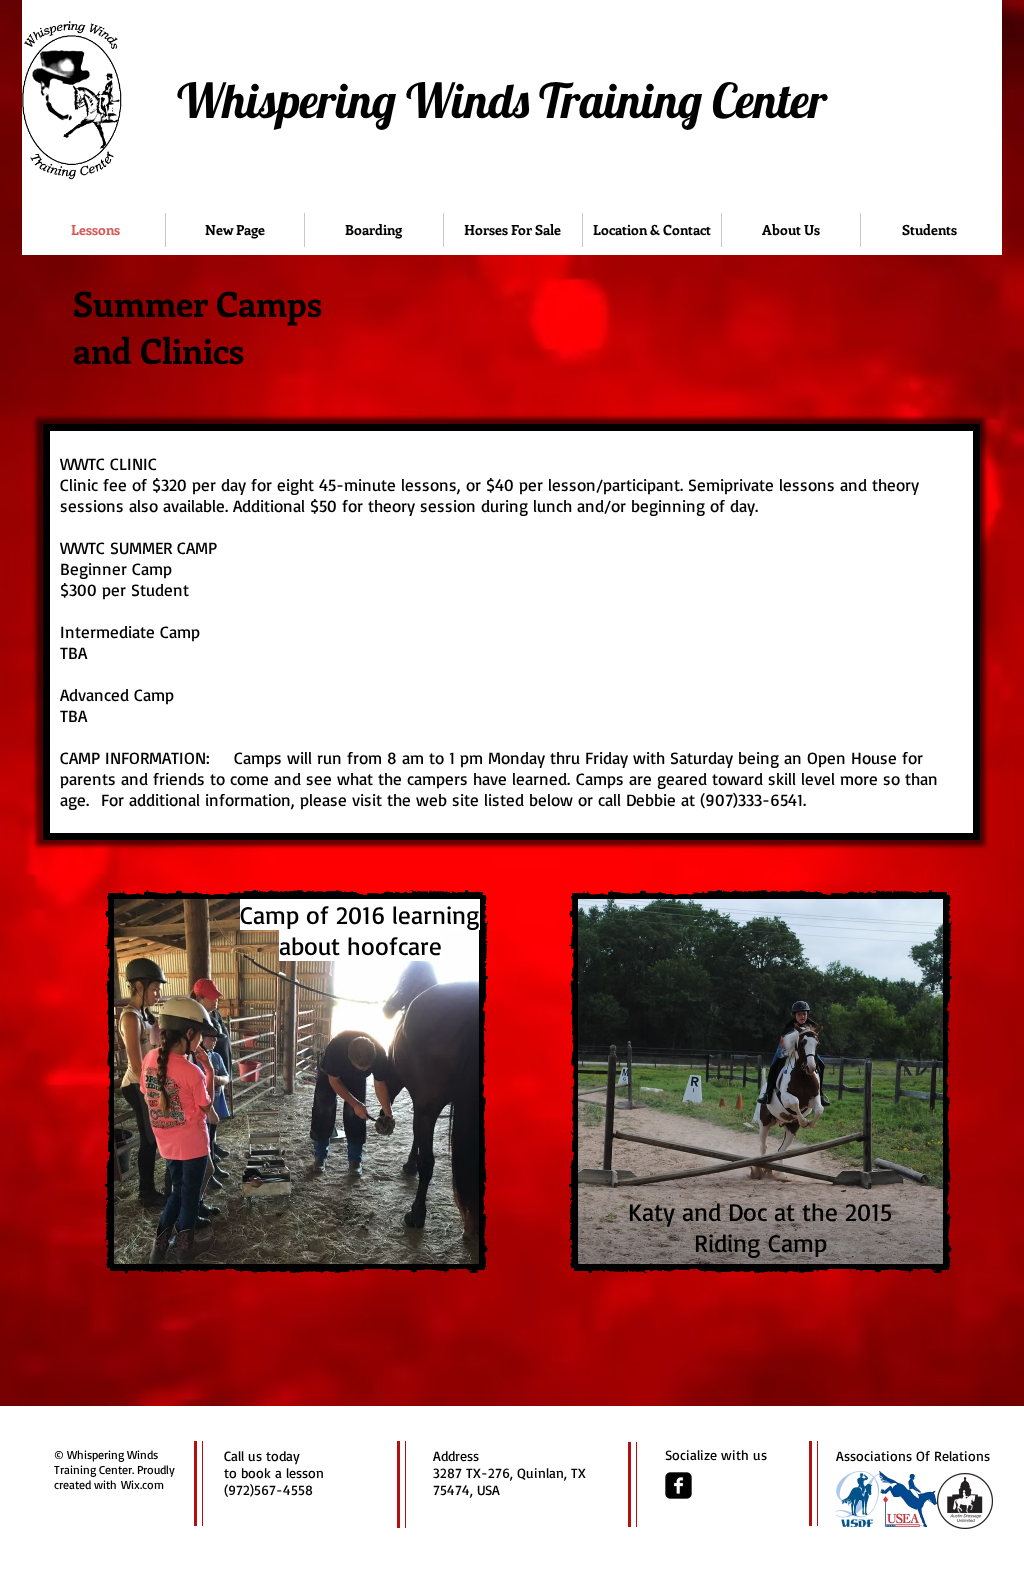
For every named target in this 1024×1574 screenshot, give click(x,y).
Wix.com (142, 1484)
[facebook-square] (678, 1485)
